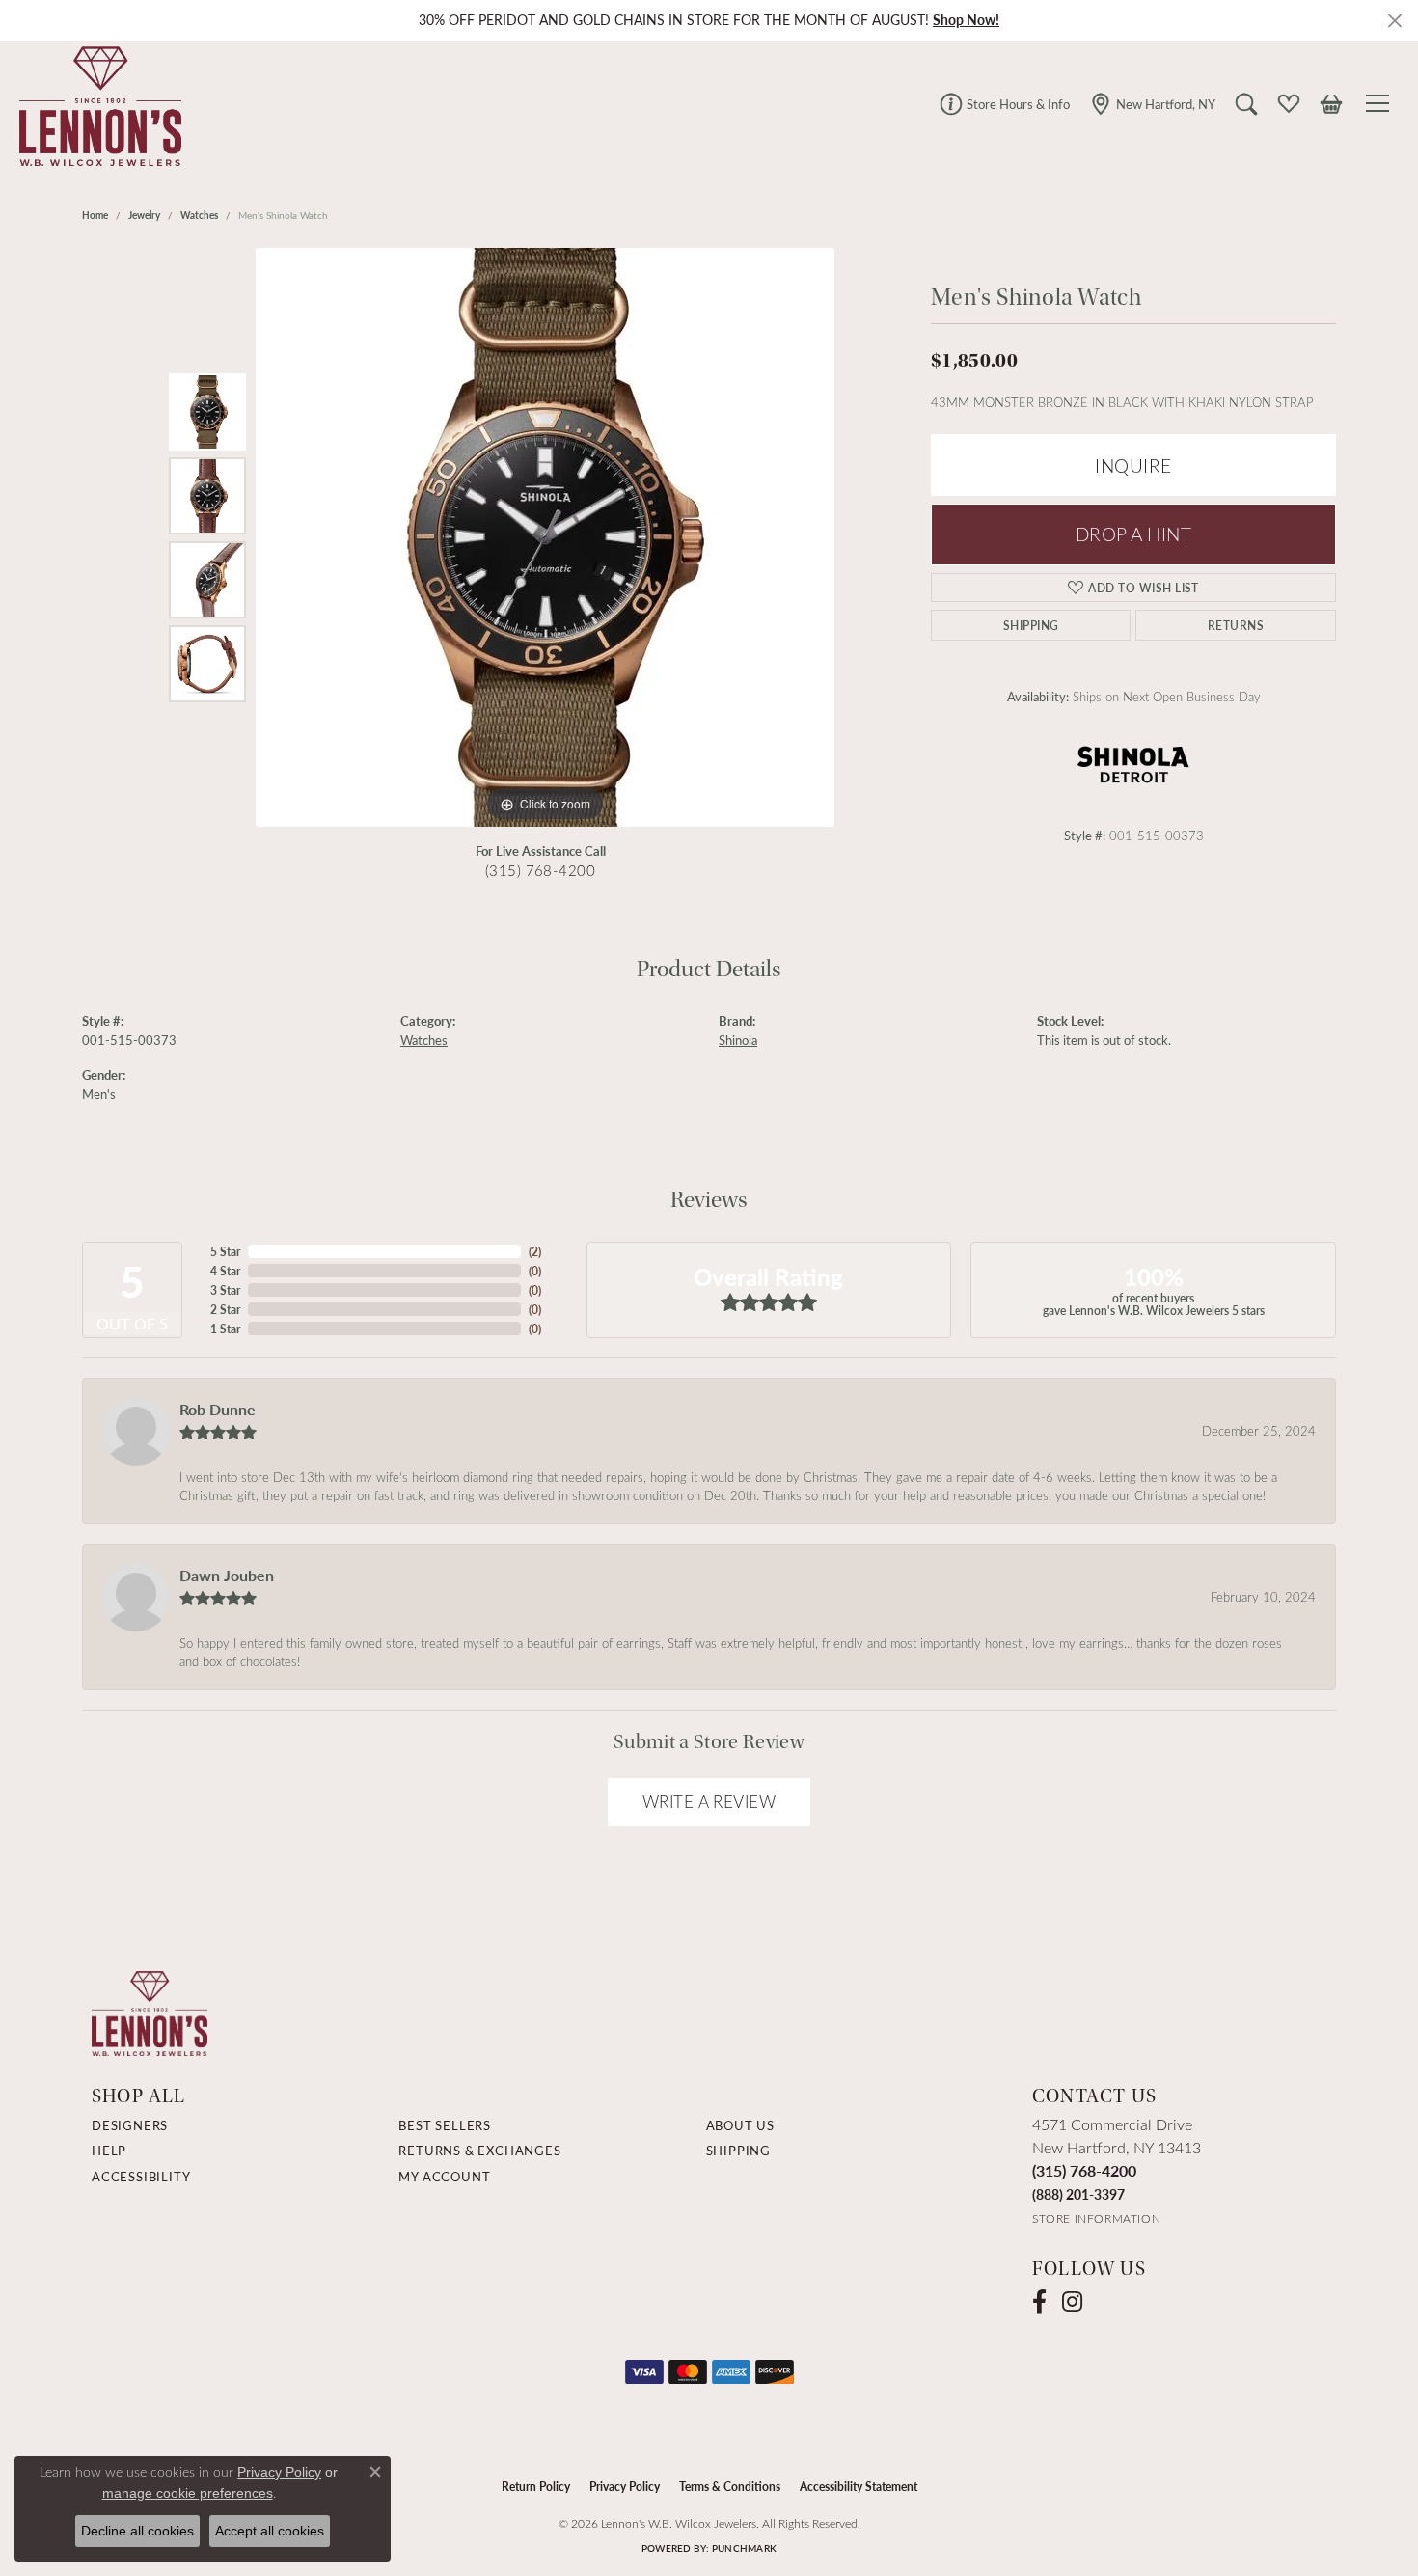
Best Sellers (445, 2125)
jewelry (144, 215)
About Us (740, 2125)
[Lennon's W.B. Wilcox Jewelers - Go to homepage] (150, 2011)
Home (95, 215)
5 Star (225, 1251)
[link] (1005, 103)
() (535, 1251)
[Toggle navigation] (1380, 103)
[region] (545, 537)
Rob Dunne (218, 1409)
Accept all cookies (270, 2531)
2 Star (225, 1309)
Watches (199, 215)
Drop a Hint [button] (1133, 534)
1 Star (225, 1329)
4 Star (225, 1271)
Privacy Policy (625, 2486)
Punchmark (744, 2548)
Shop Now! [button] (966, 20)
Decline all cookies (137, 2531)
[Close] (1394, 21)
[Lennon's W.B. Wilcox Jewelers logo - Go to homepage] (95, 103)
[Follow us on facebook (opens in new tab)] (1039, 2302)
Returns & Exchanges (479, 2151)
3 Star (225, 1290)
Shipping (1031, 625)
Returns (1236, 625)
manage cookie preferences (188, 2493)
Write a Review (709, 1802)
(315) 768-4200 (541, 870)
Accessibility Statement (859, 2486)
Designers (130, 2125)
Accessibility (141, 2177)
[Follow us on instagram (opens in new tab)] (1072, 2302)
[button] (1246, 103)
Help (109, 2151)
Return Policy (536, 2486)
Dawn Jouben (227, 1575)
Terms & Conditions (730, 2486)
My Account (444, 2177)
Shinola (738, 1040)
